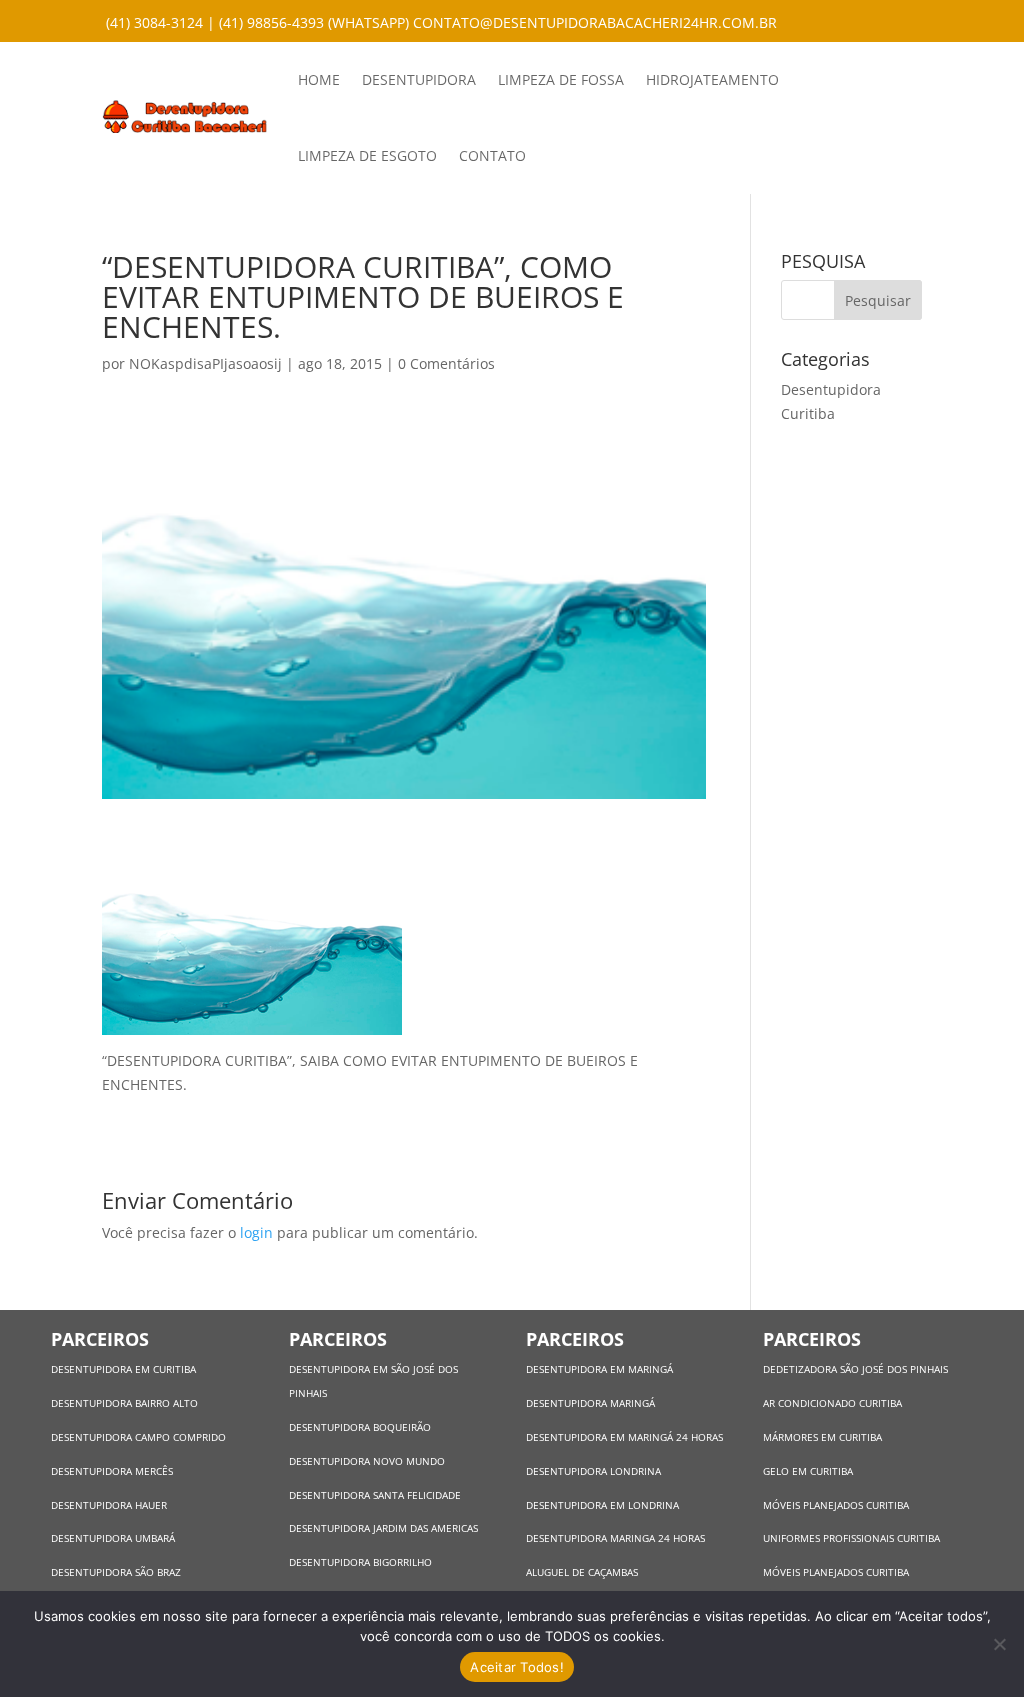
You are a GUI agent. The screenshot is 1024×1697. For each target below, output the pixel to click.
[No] (999, 1644)
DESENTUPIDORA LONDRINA (593, 1471)
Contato (492, 155)
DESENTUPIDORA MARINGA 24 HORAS (617, 1538)
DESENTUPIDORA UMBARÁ (113, 1538)
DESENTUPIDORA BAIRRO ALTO (124, 1403)
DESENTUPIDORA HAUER (109, 1505)
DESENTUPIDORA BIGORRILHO (360, 1562)
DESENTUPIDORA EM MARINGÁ (599, 1369)
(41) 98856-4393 (271, 22)
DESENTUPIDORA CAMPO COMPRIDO (138, 1437)
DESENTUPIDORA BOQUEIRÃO (360, 1427)
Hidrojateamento (712, 79)
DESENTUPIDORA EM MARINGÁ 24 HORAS (624, 1437)
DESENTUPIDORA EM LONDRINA (602, 1505)
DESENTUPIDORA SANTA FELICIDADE (375, 1495)
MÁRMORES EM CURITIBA (822, 1437)
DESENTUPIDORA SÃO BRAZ (116, 1572)
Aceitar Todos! (517, 1667)
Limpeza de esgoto (367, 155)
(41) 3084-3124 (154, 22)
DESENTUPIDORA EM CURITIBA (123, 1369)
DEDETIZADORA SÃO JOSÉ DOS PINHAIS (855, 1369)
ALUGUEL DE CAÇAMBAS (582, 1572)
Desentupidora (419, 79)
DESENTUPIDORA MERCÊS (112, 1471)
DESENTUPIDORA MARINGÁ (590, 1403)
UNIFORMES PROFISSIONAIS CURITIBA (851, 1538)
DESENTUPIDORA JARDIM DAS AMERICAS (383, 1528)
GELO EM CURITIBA (808, 1471)
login (256, 1232)
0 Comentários (446, 363)
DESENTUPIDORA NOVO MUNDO (367, 1461)
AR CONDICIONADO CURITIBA (832, 1403)
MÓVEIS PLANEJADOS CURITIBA (836, 1505)
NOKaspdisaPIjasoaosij (205, 363)
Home (319, 79)
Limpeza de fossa (561, 79)
